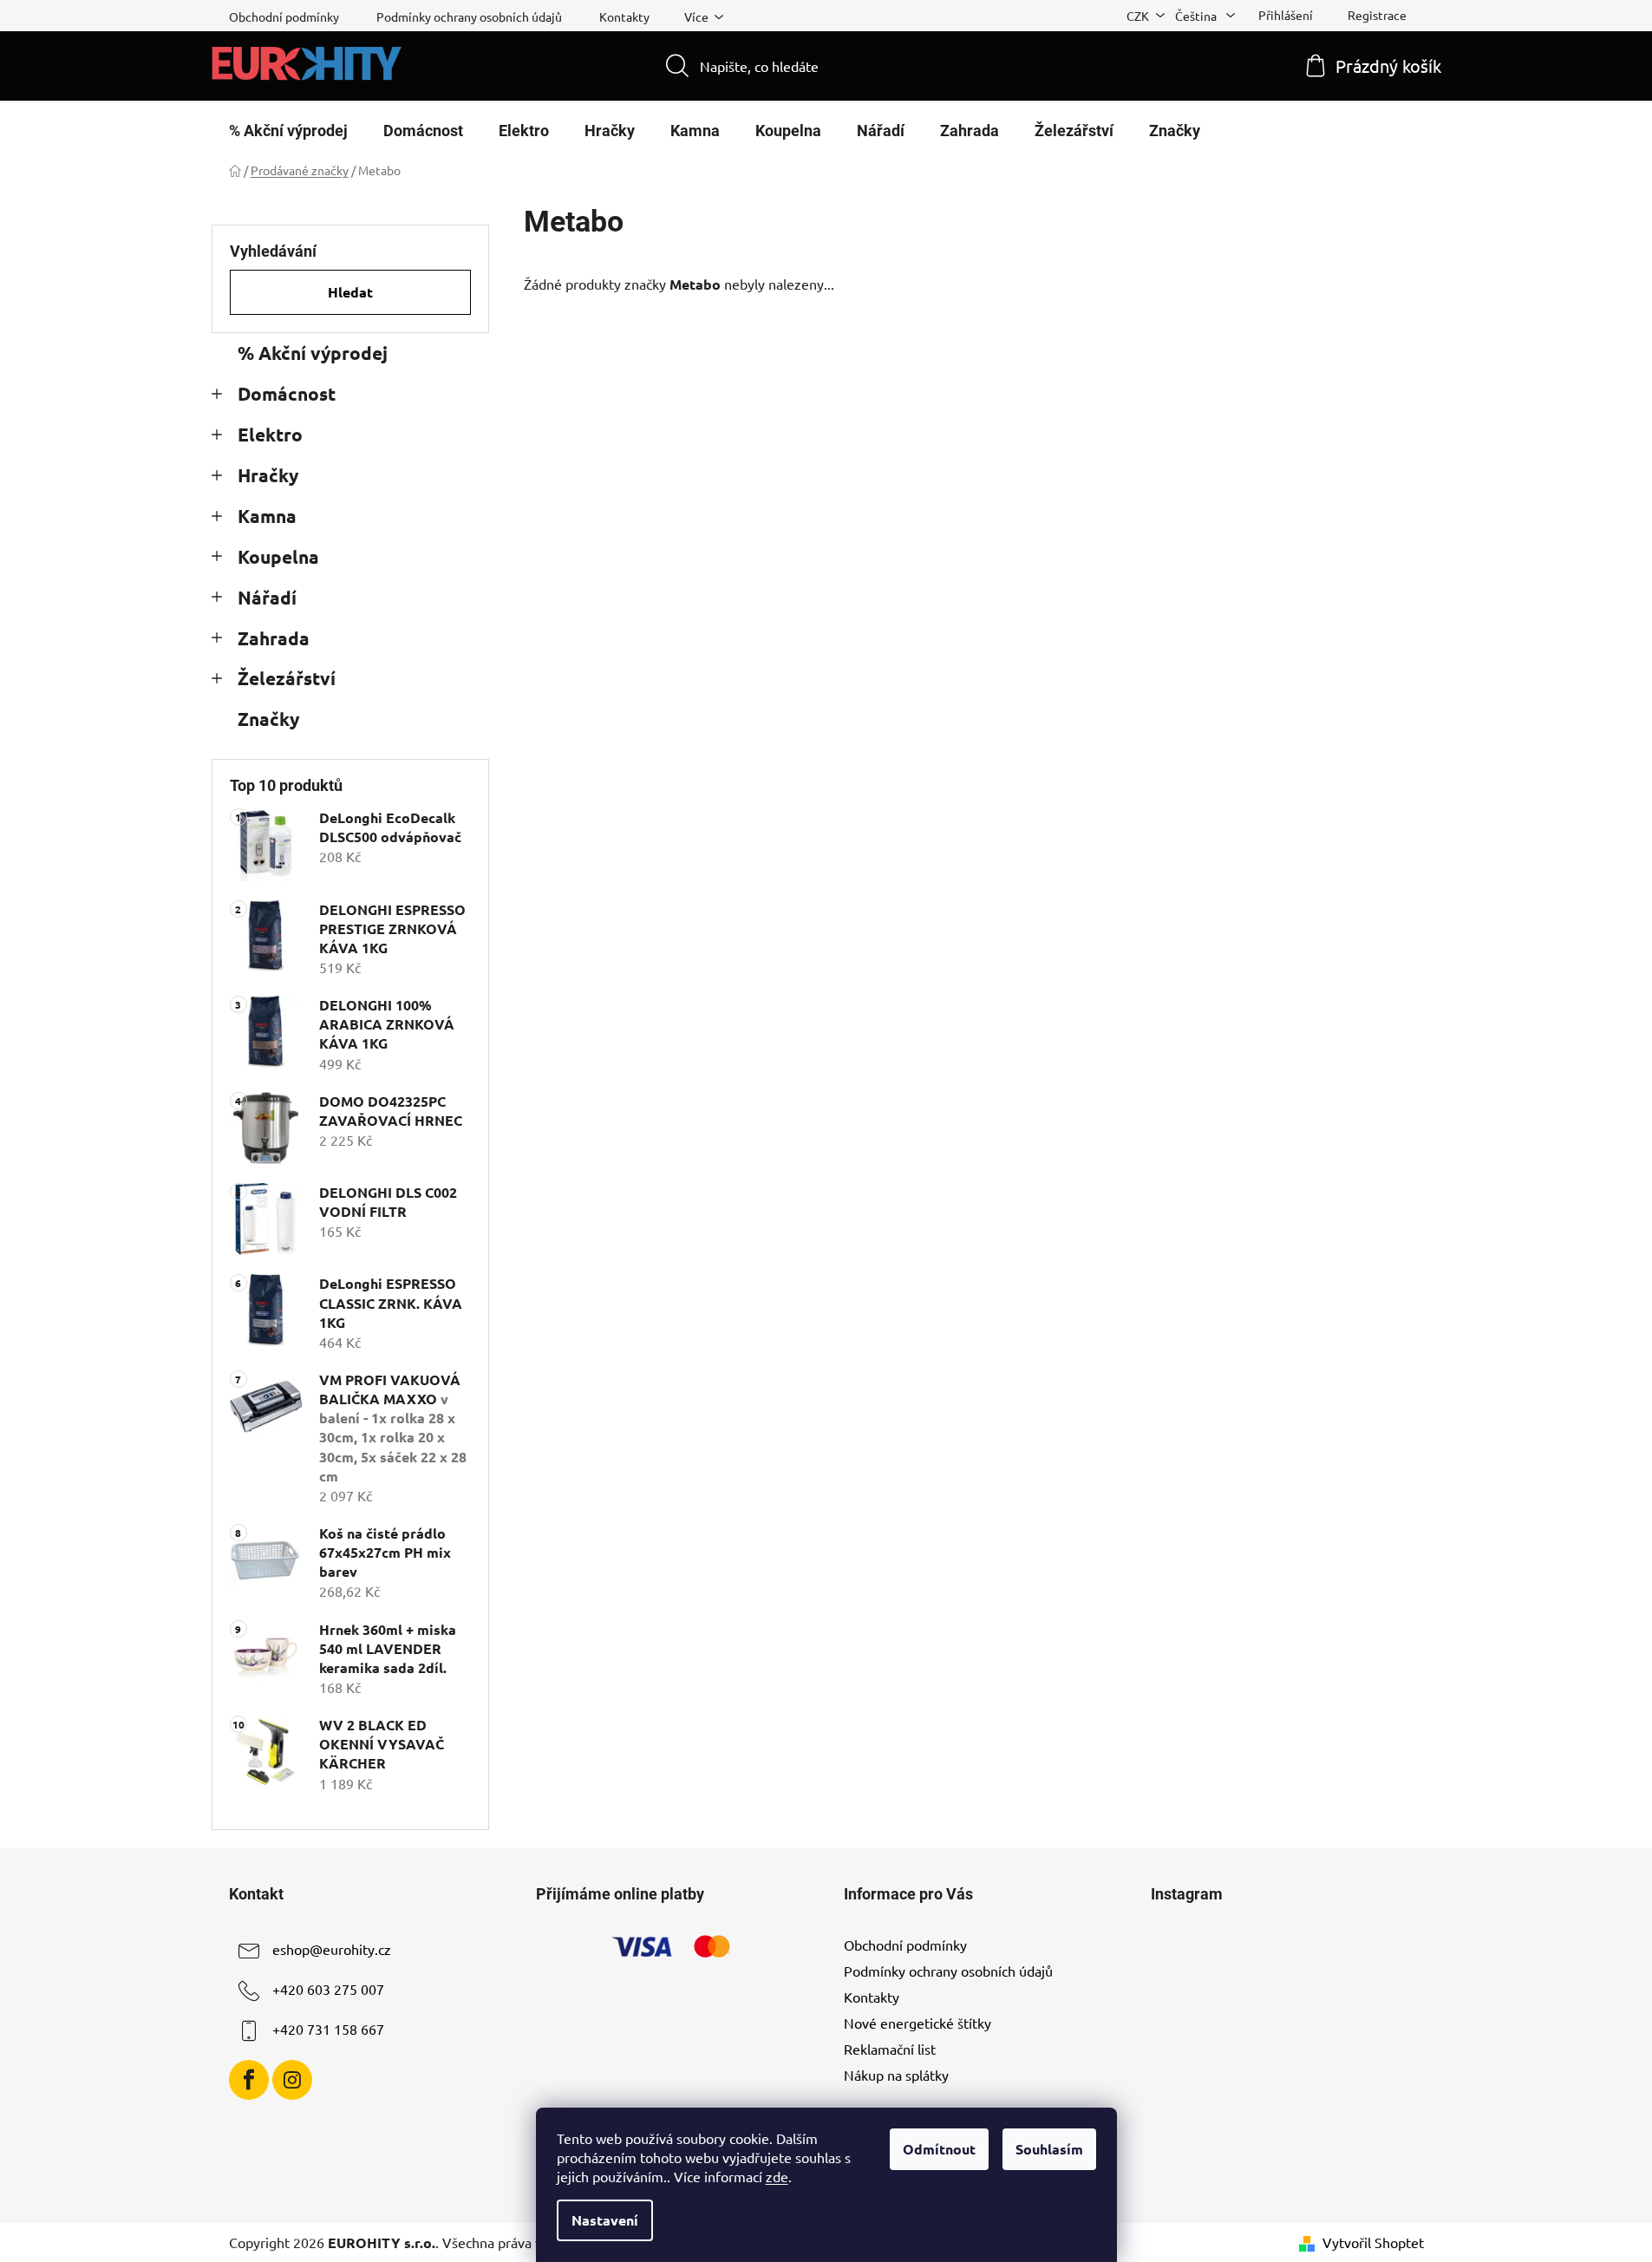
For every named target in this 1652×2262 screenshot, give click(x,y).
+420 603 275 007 (328, 1989)
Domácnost (287, 393)
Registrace (1377, 15)
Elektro (270, 434)
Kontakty (624, 16)
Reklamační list (890, 2049)
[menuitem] (288, 131)
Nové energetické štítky (917, 2023)
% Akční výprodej (313, 353)
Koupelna (278, 556)
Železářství (287, 678)
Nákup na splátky (896, 2075)
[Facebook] (249, 2080)
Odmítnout (939, 2149)
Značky (268, 719)
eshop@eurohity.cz (332, 1949)
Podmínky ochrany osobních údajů (469, 16)
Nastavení (605, 2220)
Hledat (350, 292)
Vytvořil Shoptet (1373, 2242)
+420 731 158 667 (328, 2029)
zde (777, 2176)
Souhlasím (1049, 2149)
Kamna (267, 516)
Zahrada (274, 638)
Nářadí (267, 597)
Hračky (268, 475)
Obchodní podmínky (284, 16)
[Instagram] (292, 2080)
